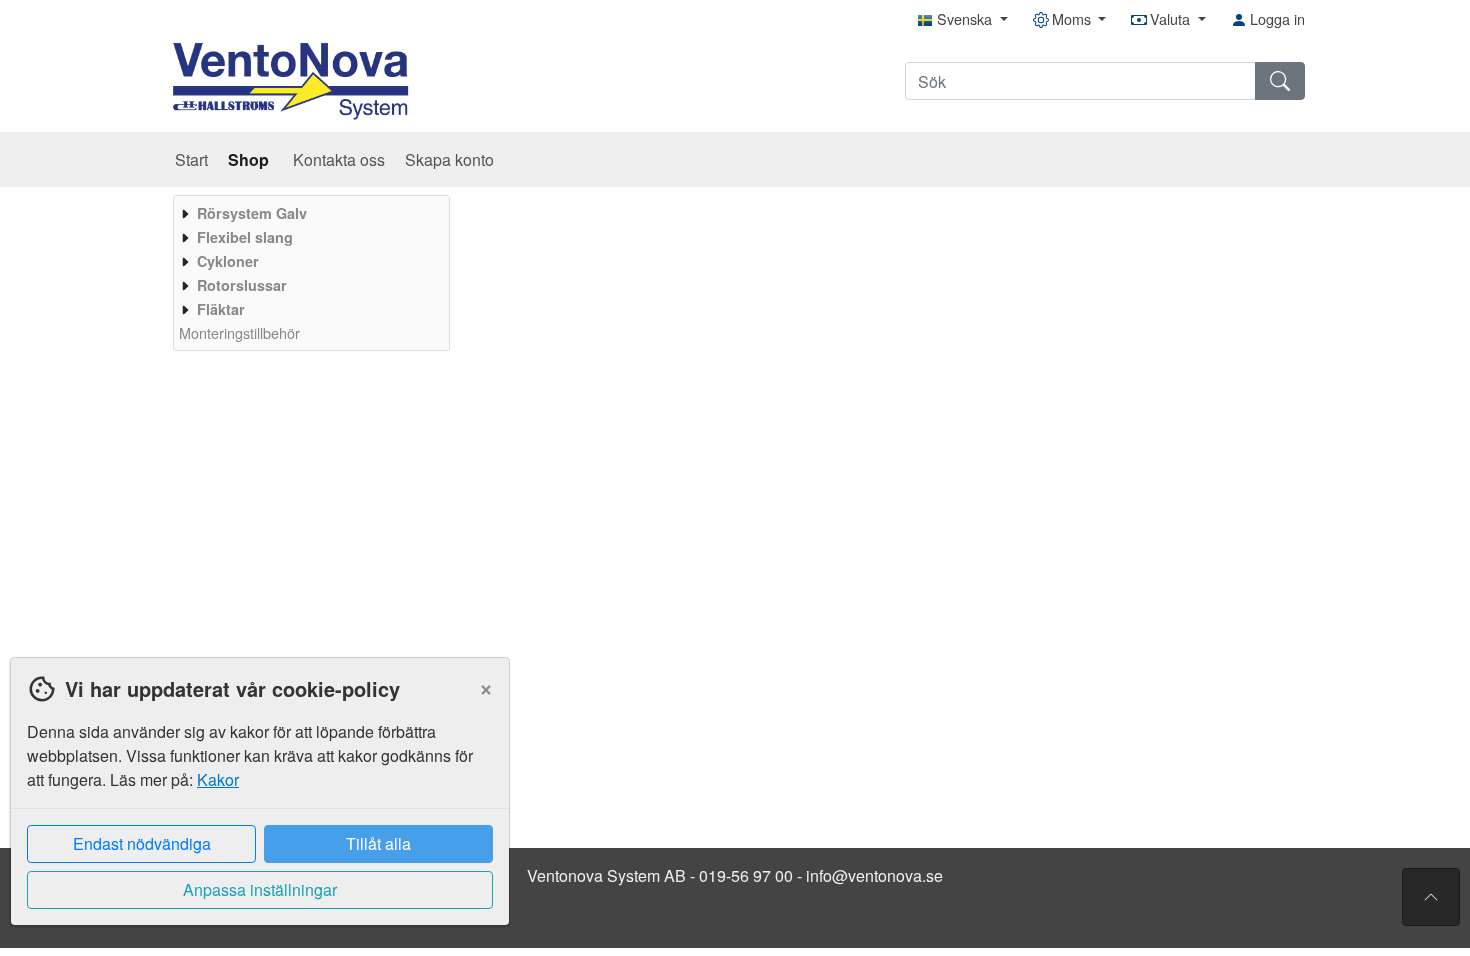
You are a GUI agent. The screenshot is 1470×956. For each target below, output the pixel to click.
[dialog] (255, 806)
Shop (250, 159)
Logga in (1275, 18)
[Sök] (1280, 81)
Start (191, 159)
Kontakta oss (339, 159)
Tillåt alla (378, 843)
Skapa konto (449, 159)
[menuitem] (309, 213)
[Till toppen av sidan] (1431, 897)
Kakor (218, 779)
